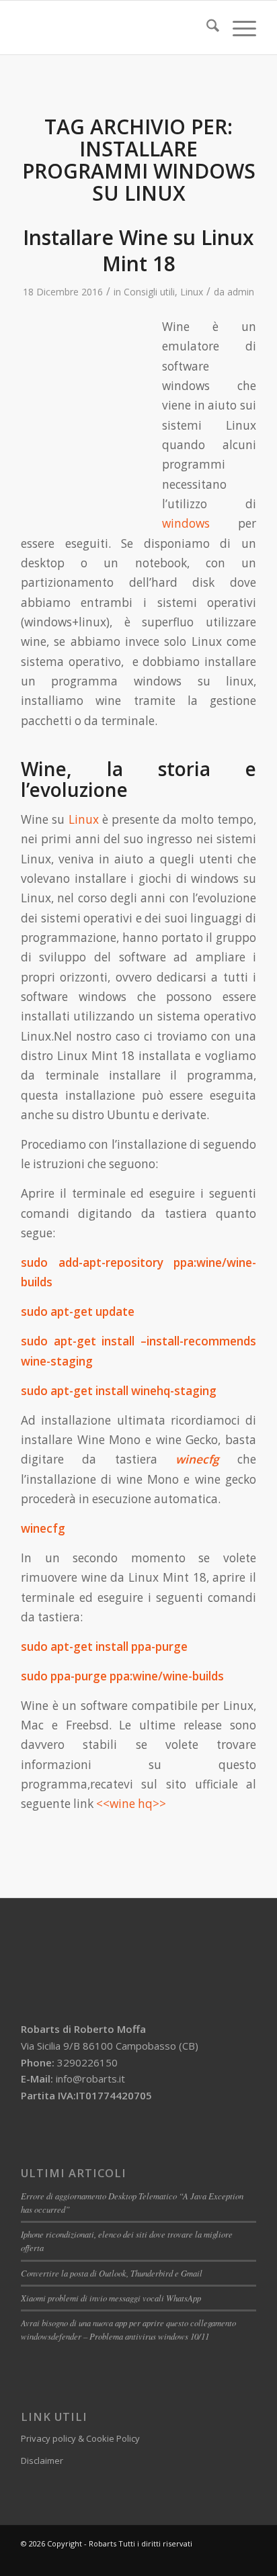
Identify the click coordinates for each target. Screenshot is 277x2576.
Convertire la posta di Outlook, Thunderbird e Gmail (112, 2273)
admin (241, 292)
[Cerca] (206, 28)
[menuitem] (206, 28)
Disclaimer (42, 2461)
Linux (192, 292)
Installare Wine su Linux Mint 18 (138, 250)
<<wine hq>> (131, 1804)
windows (186, 523)
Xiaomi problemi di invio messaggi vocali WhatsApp (111, 2298)
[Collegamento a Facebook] (186, 2559)
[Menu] (238, 28)
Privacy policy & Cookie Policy (80, 2438)
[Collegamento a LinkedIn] (206, 2559)
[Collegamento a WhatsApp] (226, 2559)
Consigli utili (149, 292)
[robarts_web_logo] (115, 28)
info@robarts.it (90, 2079)
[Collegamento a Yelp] (246, 2559)
